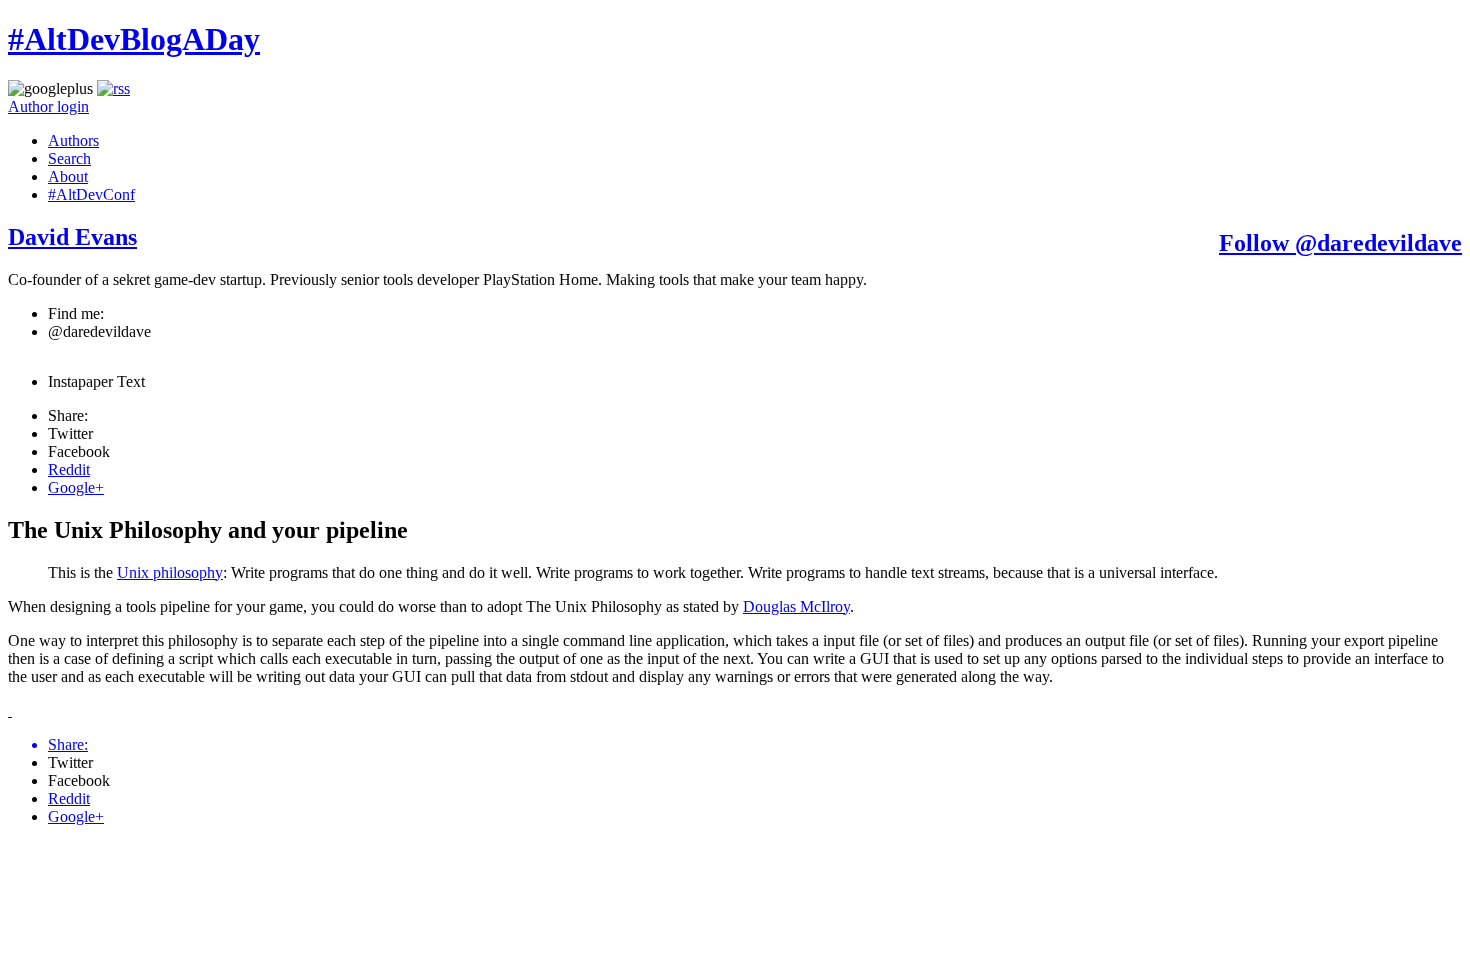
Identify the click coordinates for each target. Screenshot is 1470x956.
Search (69, 158)
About (68, 176)
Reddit (69, 469)
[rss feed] (113, 88)
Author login (48, 106)
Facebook (79, 451)
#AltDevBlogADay (134, 39)
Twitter (70, 433)
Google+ (76, 487)
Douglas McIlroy (796, 606)
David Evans (72, 237)
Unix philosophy (170, 572)
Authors (73, 140)
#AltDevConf (91, 194)
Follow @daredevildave (1340, 243)
